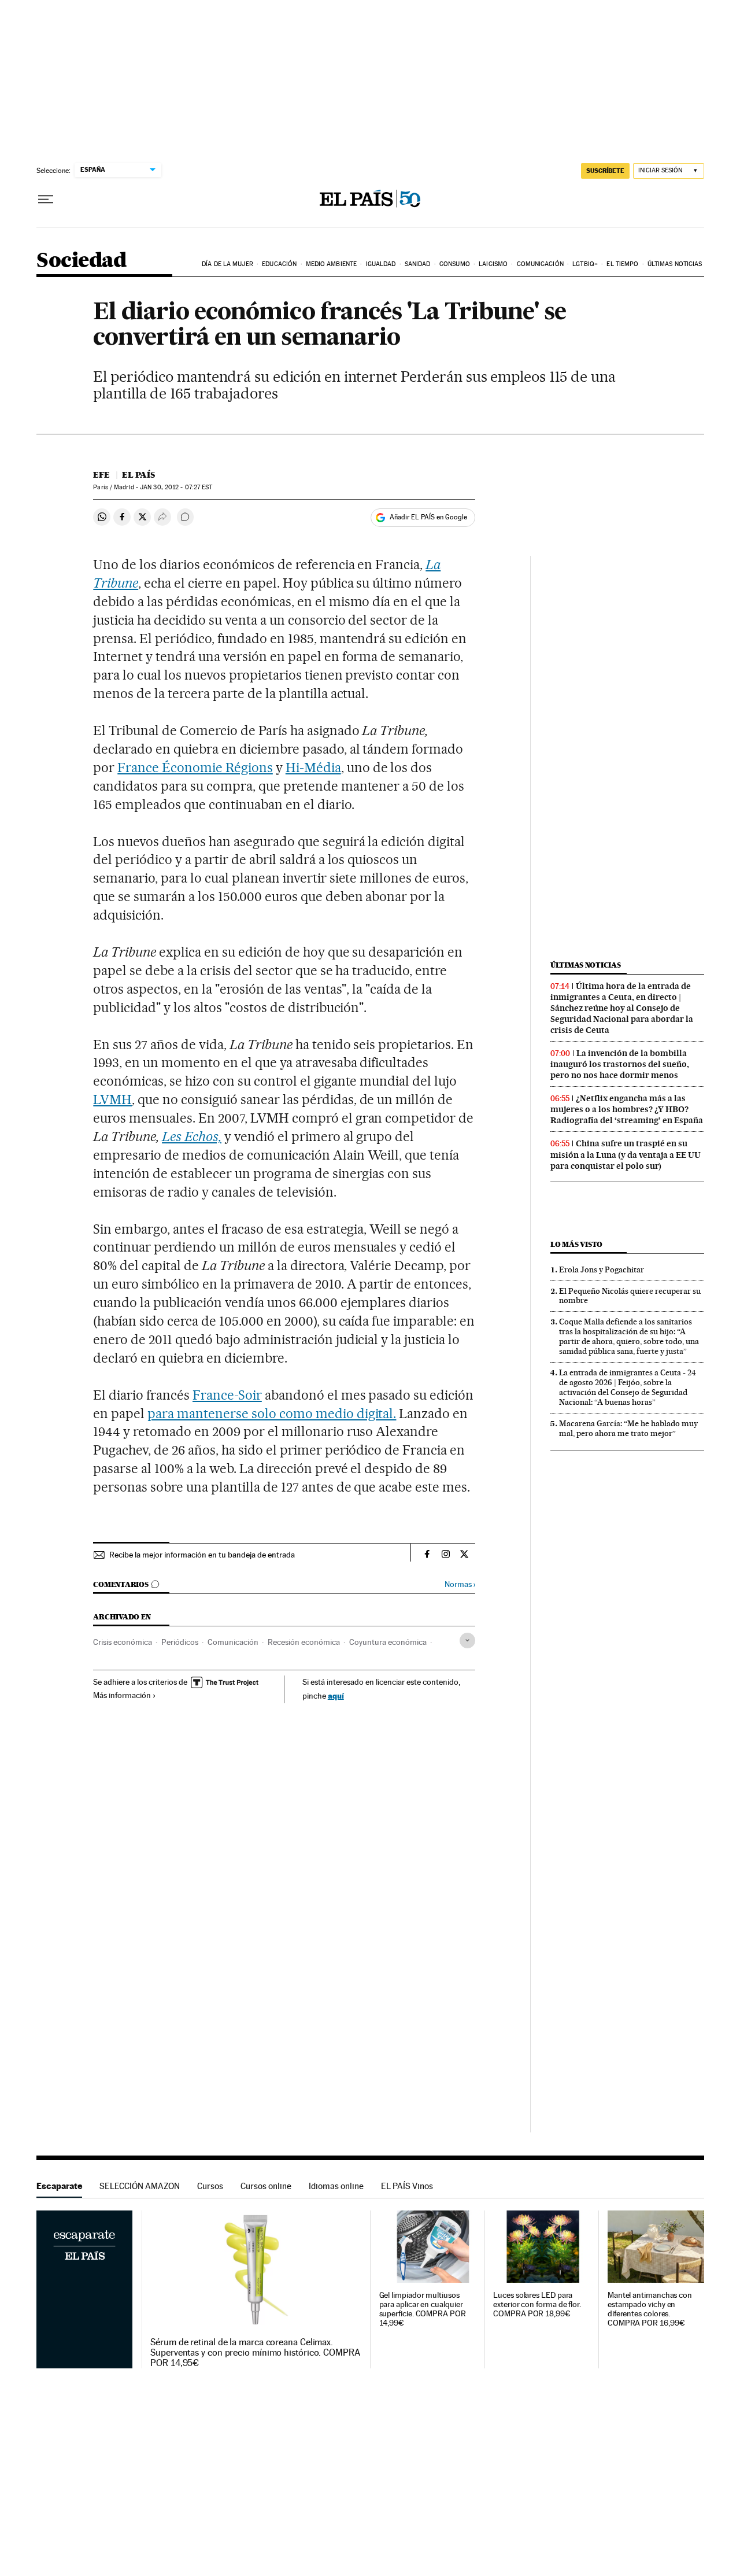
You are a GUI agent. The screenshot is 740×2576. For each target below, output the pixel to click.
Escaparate (59, 2186)
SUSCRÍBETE (605, 171)
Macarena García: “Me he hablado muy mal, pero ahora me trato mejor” (628, 1428)
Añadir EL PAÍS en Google (428, 517)
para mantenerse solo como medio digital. (272, 1414)
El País (138, 475)
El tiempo (622, 264)
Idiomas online (336, 2186)
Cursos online (266, 2186)
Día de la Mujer (227, 264)
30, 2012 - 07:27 (176, 487)
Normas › (460, 1584)
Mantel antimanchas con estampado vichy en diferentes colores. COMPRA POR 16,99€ (650, 2309)
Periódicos (180, 1642)
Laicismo (493, 264)
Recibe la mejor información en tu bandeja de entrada (202, 1555)
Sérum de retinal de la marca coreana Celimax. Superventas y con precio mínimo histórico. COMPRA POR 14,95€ (255, 2353)
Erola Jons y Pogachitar (602, 1269)
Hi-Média (313, 767)
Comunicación (540, 264)
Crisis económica (123, 1642)
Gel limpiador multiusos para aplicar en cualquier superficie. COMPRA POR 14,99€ (423, 2309)
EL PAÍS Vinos (407, 2186)
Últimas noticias (675, 264)
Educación (279, 264)
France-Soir (227, 1395)
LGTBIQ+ (585, 264)
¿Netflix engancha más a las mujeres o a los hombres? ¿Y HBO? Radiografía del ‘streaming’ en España (627, 1109)
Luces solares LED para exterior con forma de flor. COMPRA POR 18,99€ (537, 2304)
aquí (336, 1695)
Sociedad (82, 261)
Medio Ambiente (331, 264)
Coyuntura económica (388, 1642)
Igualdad (381, 264)
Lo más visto (576, 1244)
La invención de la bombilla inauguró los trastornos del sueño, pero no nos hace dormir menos (620, 1064)
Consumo (455, 264)
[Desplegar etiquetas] (467, 1641)
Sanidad (418, 264)
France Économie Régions (195, 767)
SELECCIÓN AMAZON (140, 2186)
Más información (122, 1695)
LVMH (112, 1099)
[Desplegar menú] (46, 200)
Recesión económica (304, 1642)
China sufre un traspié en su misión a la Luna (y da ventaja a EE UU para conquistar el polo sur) (626, 1154)
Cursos (210, 2186)
